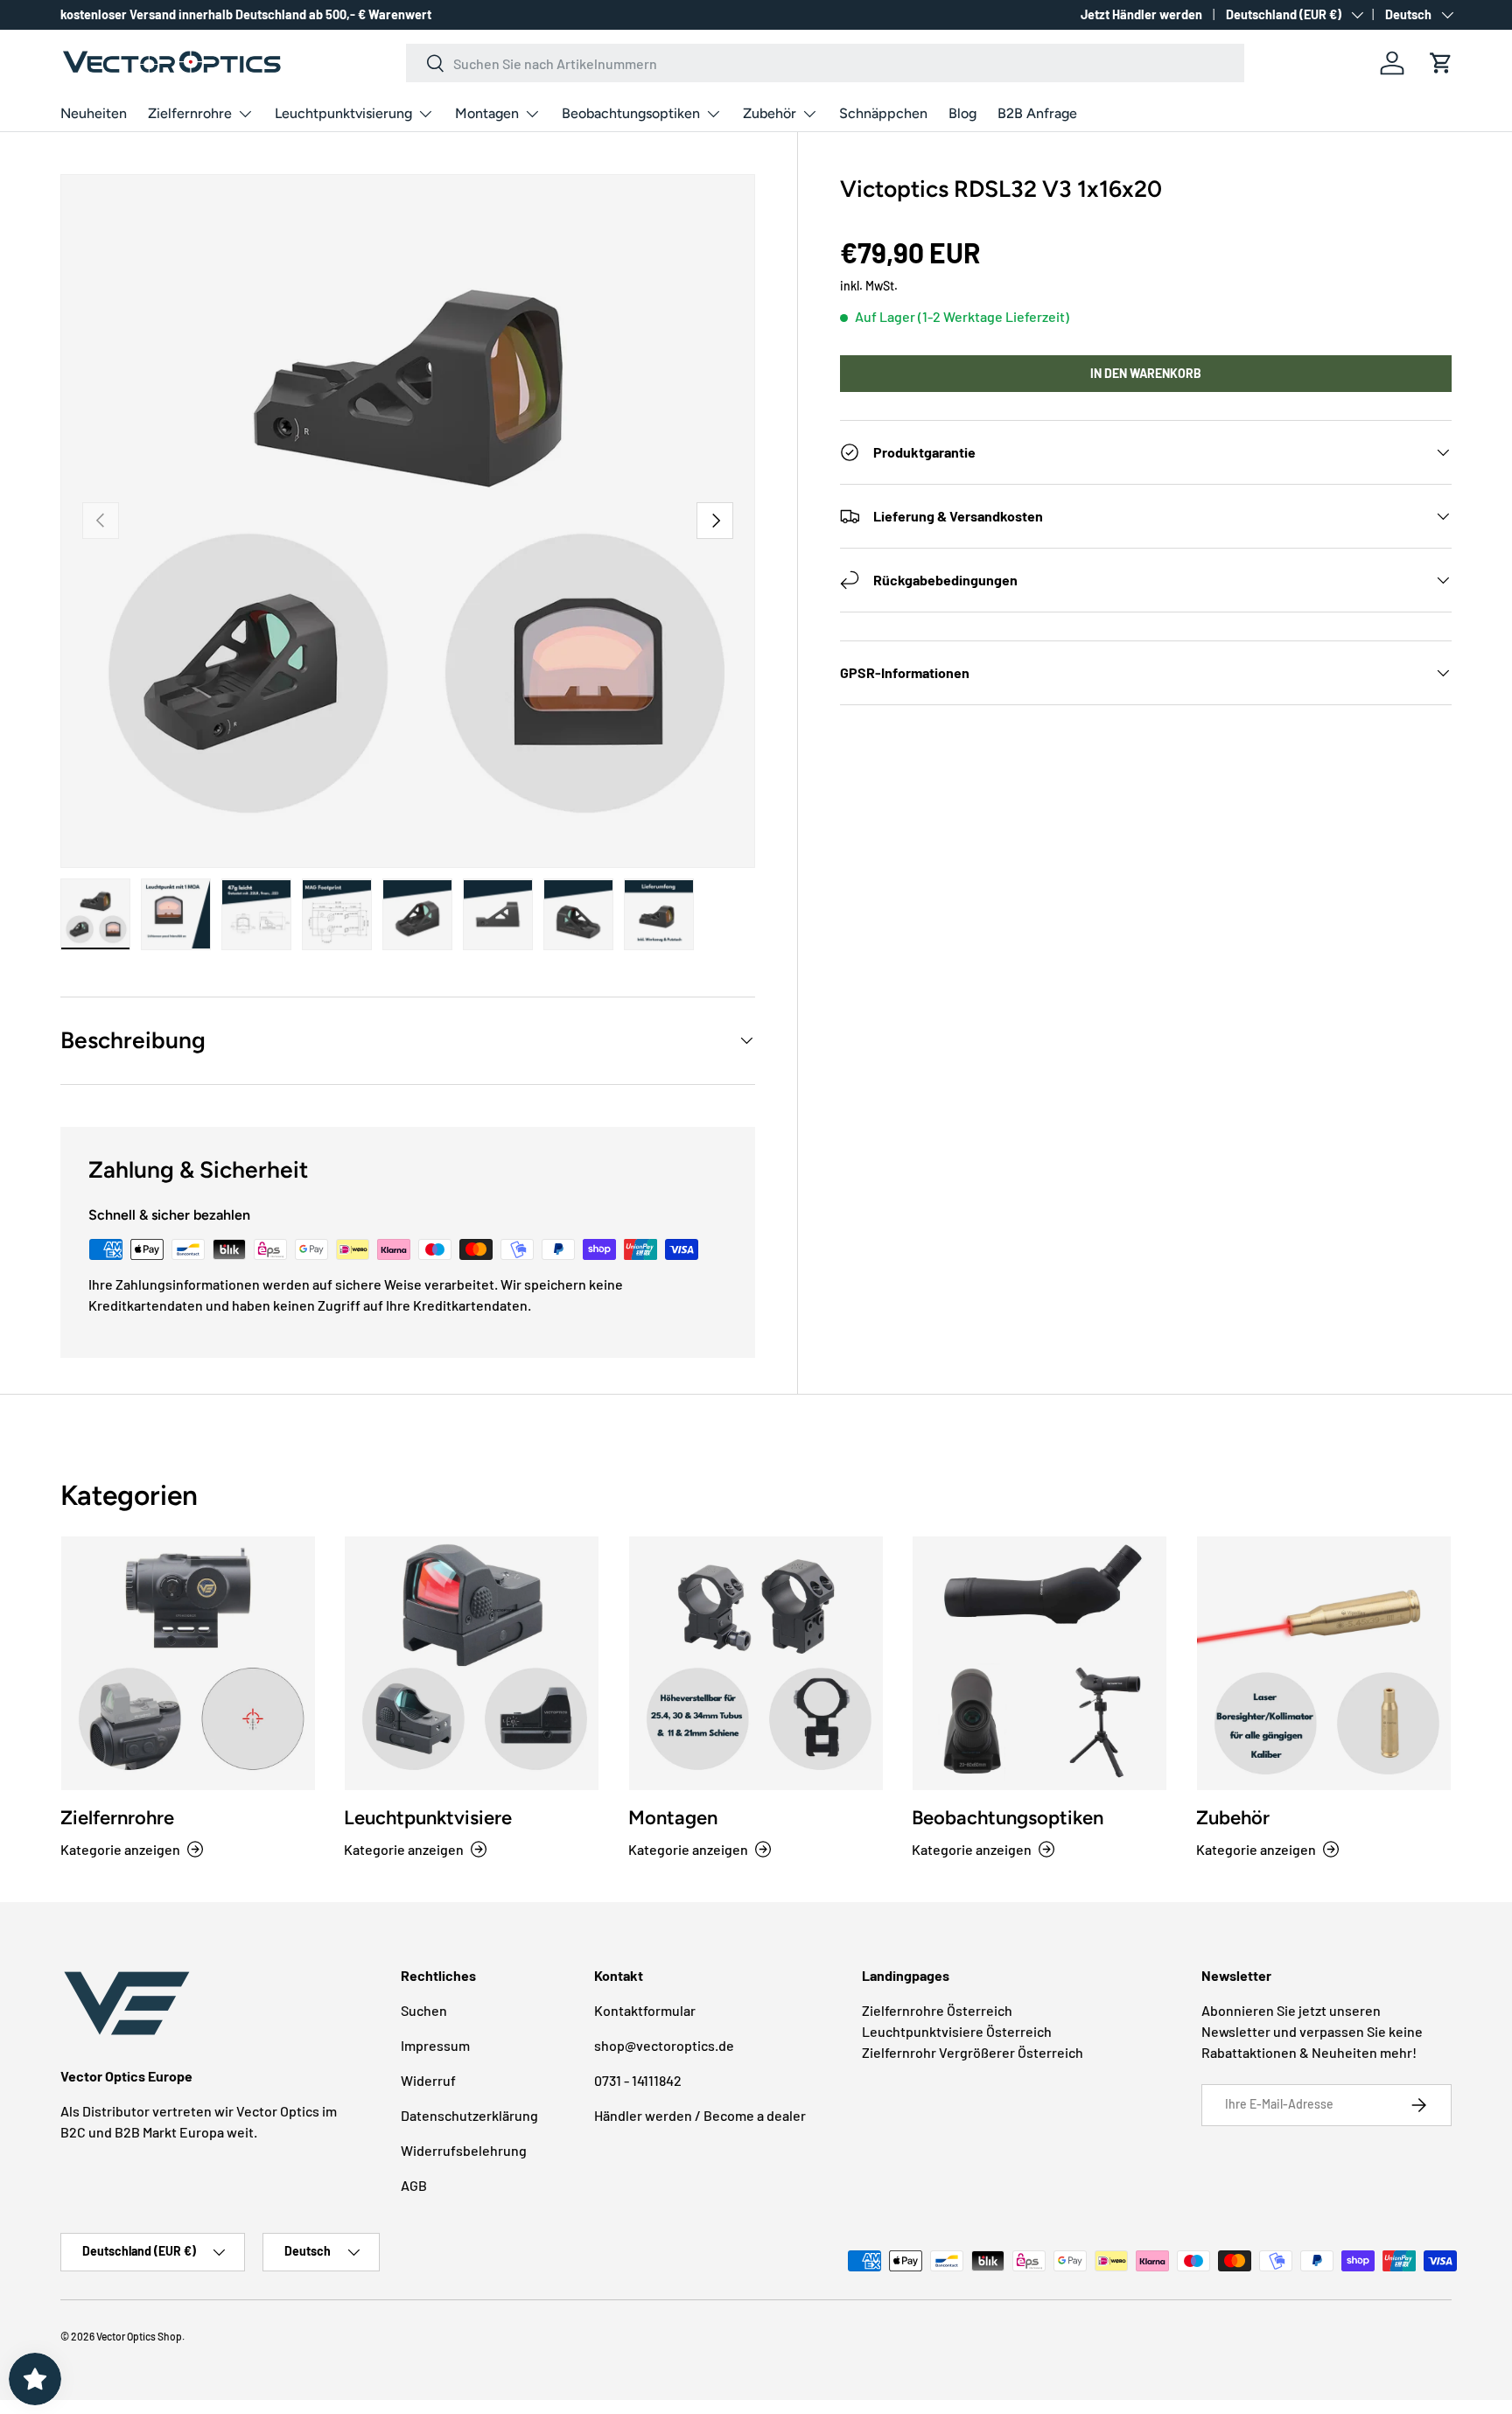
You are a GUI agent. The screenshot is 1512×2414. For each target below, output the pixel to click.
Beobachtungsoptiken (631, 113)
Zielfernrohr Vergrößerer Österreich (973, 2052)
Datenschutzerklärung (469, 2115)
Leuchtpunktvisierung (343, 113)
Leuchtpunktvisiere (428, 1818)
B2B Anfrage (1037, 113)
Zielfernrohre (190, 113)
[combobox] (826, 63)
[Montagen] (756, 1663)
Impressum (435, 2045)
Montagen (487, 113)
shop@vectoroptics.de (664, 2045)
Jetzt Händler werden (1141, 14)
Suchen (424, 2010)
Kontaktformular (645, 2010)
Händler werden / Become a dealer (700, 2115)
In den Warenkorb (1146, 373)
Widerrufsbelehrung (464, 2150)
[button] (1441, 63)
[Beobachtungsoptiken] (1039, 1663)
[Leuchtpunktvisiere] (472, 1663)
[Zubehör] (1324, 1663)
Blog (962, 113)
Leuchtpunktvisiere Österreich (957, 2031)
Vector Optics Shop (139, 2336)
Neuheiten (94, 113)
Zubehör (770, 113)
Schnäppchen (883, 113)
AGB (414, 2185)
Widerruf (428, 2080)
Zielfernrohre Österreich (937, 2010)
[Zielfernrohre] (188, 1663)
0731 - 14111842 (638, 2080)
